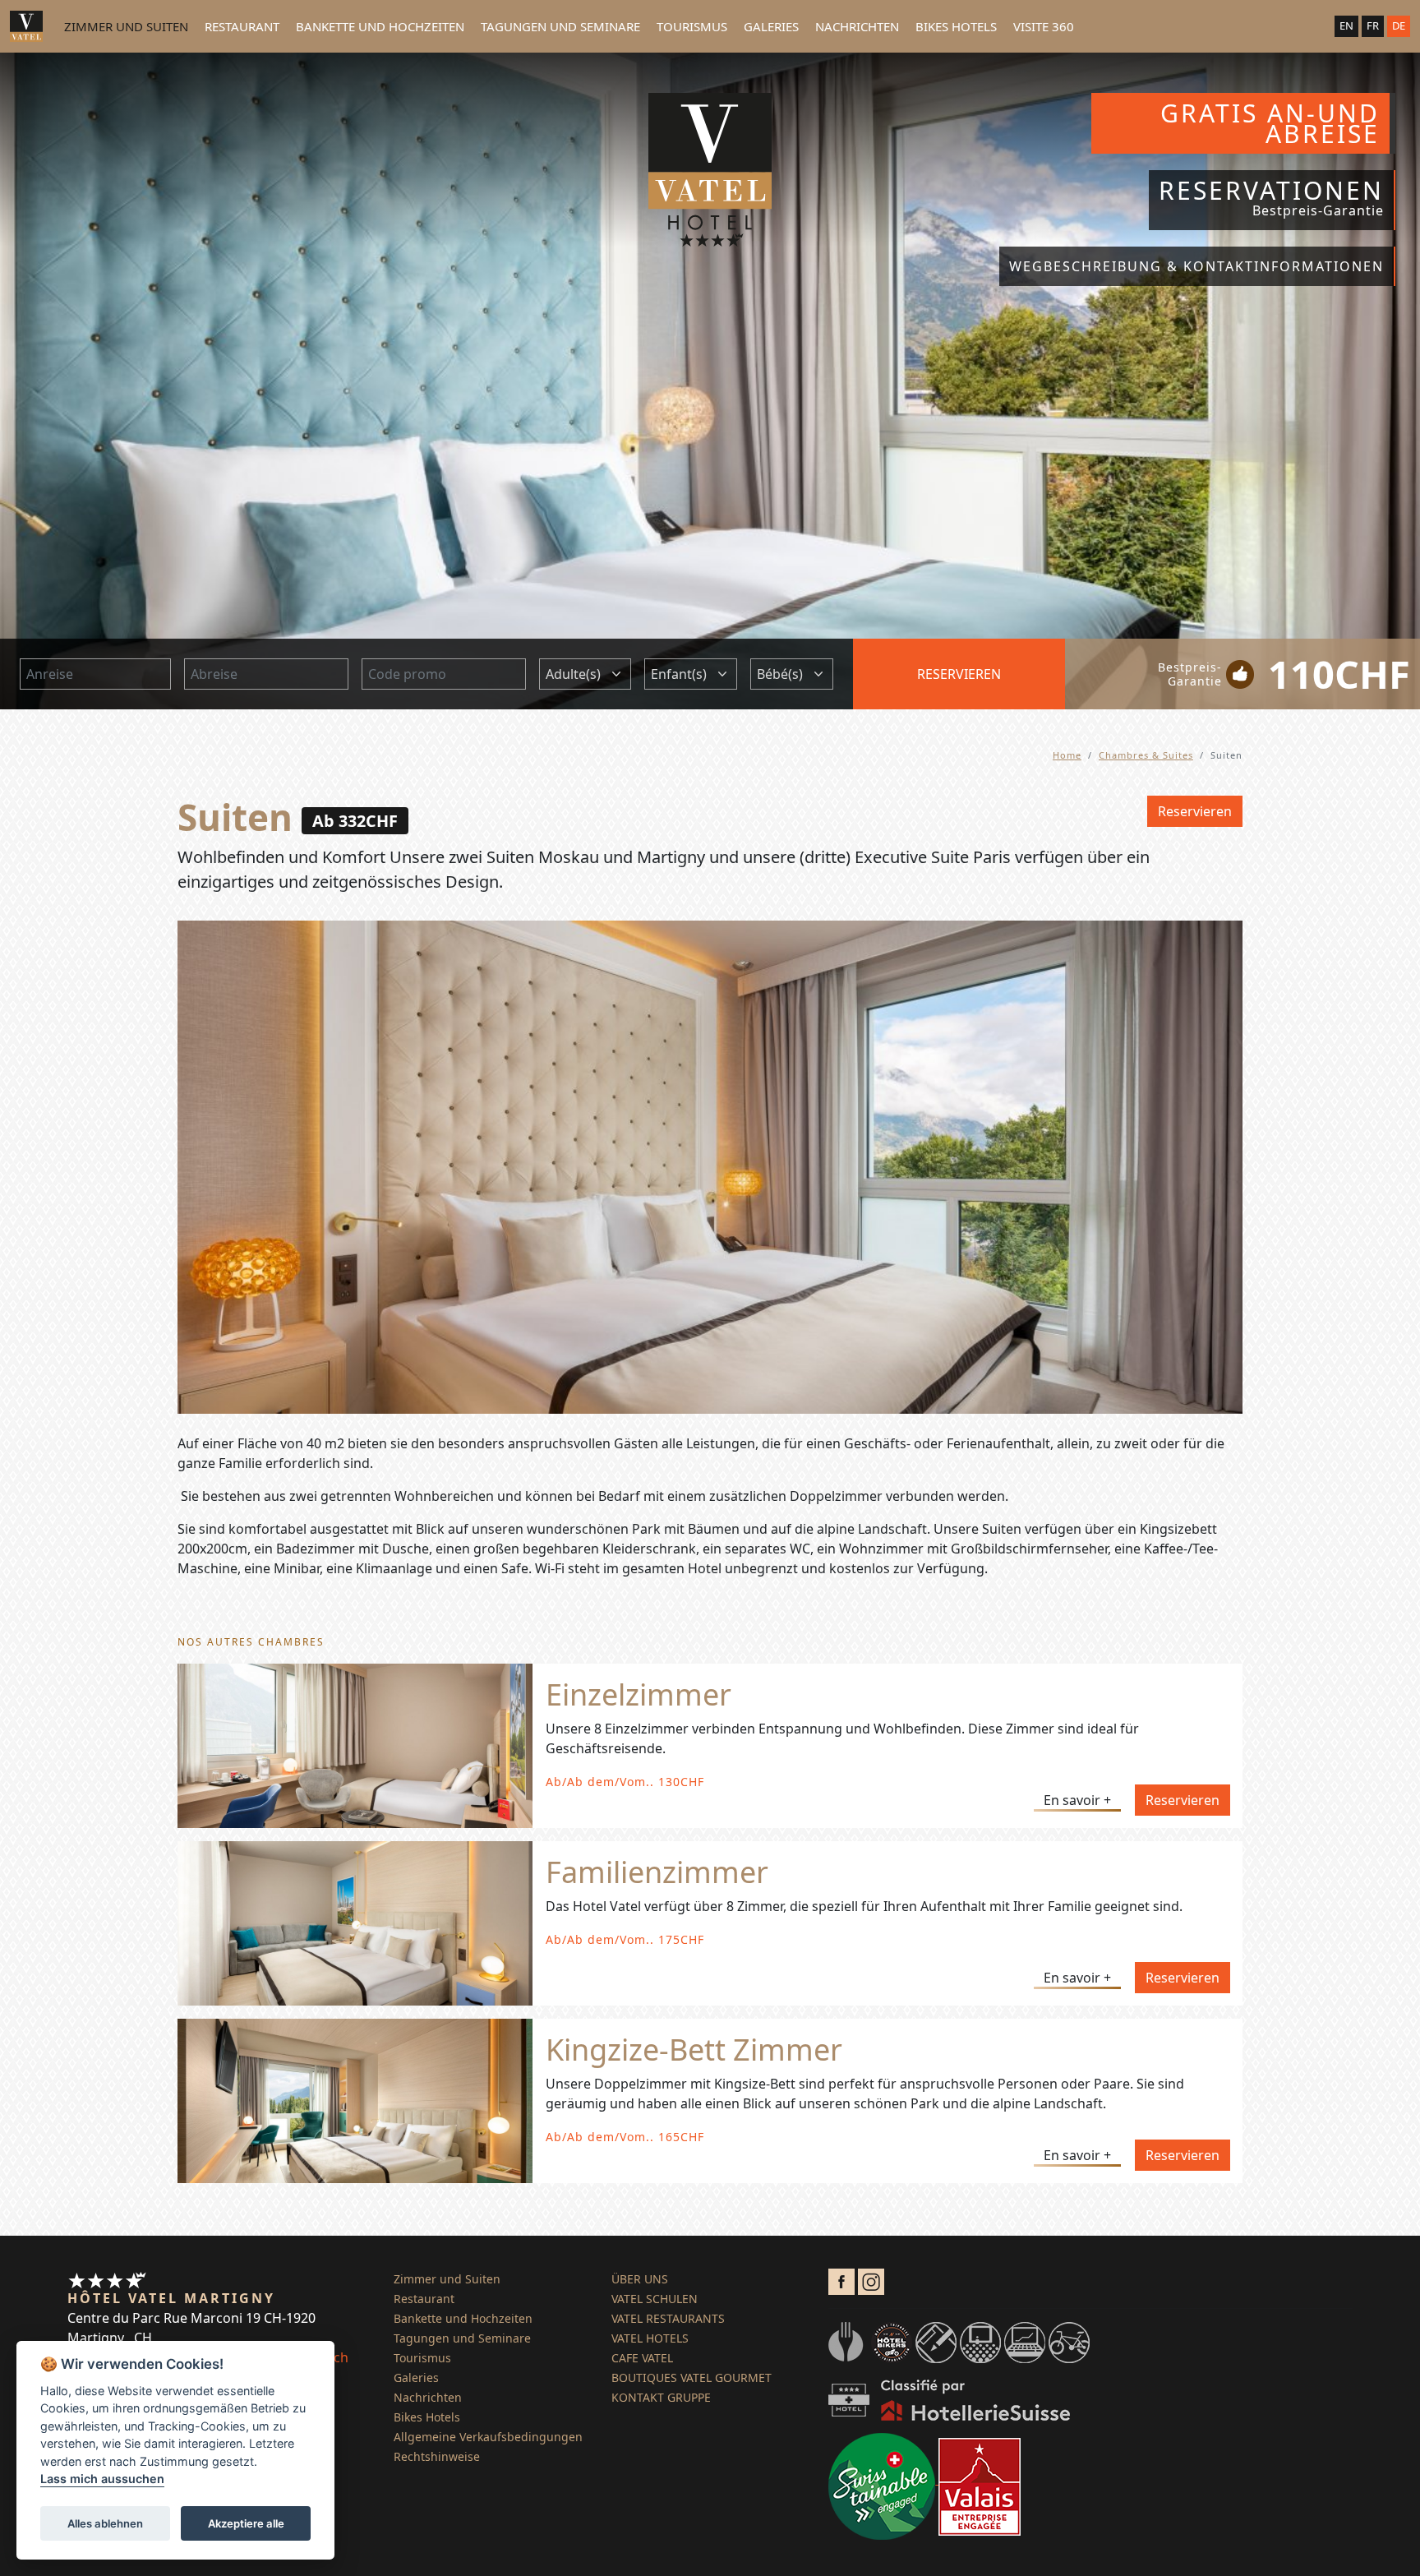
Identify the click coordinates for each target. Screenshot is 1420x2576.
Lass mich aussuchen (102, 2479)
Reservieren (959, 674)
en (1346, 25)
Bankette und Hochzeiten (380, 26)
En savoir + (1077, 1800)
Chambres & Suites (1146, 755)
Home (1067, 755)
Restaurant (242, 26)
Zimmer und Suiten (126, 26)
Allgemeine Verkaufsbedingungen (488, 2437)
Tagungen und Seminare (560, 26)
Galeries (771, 26)
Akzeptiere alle (246, 2523)
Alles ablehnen (105, 2523)
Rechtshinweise (437, 2456)
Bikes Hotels (956, 26)
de (1399, 25)
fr (1373, 25)
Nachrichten (857, 26)
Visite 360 (1044, 26)
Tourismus (692, 26)
